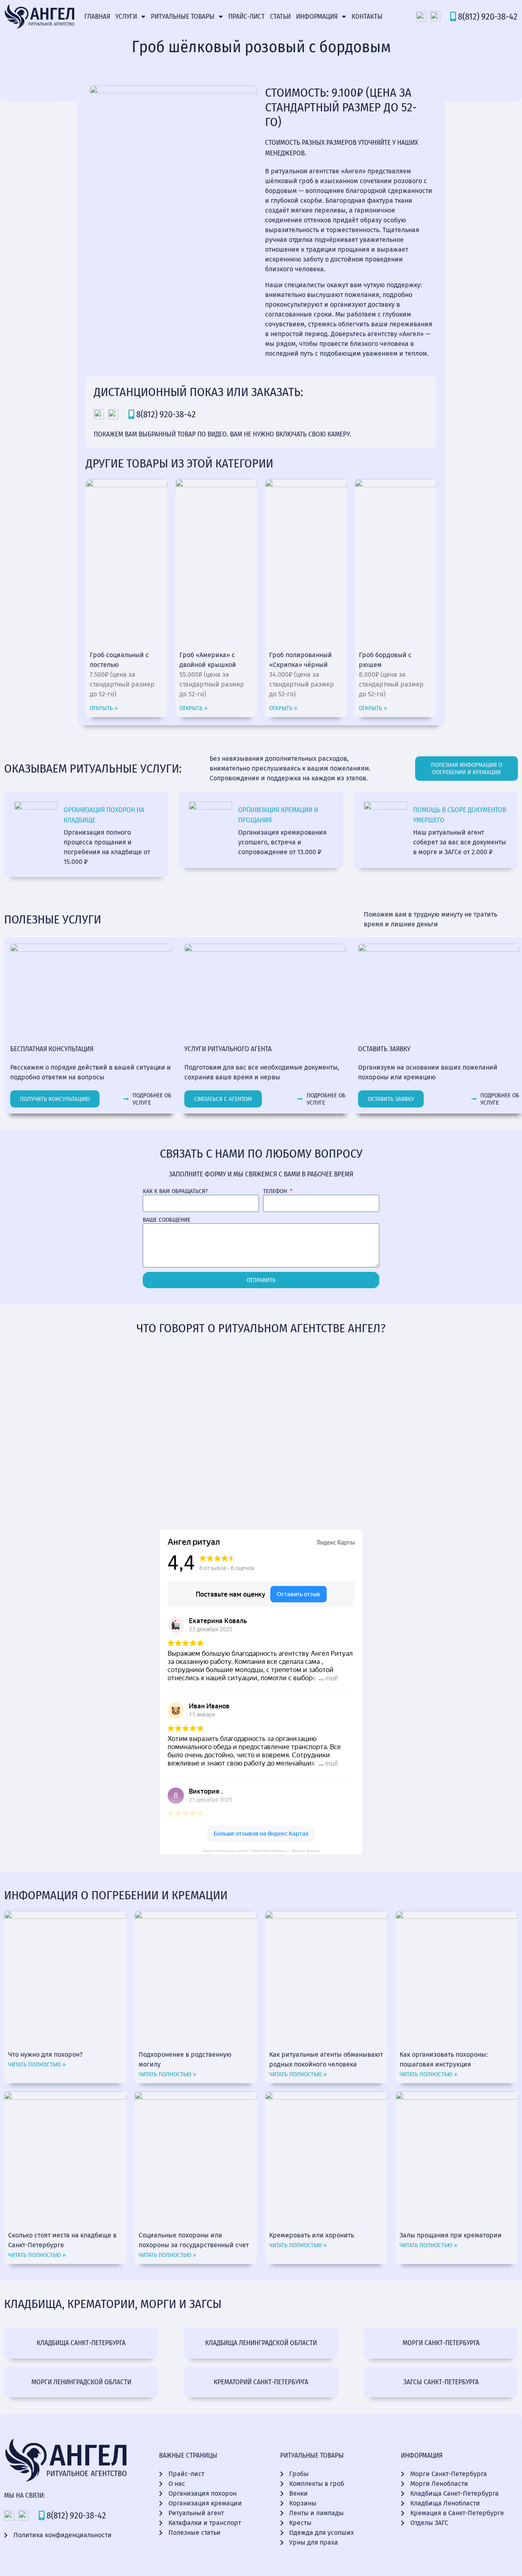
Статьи (280, 17)
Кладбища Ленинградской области (261, 2343)
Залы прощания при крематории (451, 2235)
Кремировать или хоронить (312, 2235)
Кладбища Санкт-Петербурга (81, 2343)
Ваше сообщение (167, 1220)
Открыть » (104, 708)
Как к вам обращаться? (175, 1191)
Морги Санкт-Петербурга (441, 2343)
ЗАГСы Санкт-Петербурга (441, 2382)
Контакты (367, 17)
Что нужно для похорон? (45, 2054)
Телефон (276, 1191)
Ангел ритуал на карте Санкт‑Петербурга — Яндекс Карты (261, 1850)
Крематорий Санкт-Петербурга (261, 2382)
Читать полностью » (37, 2064)
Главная (97, 17)
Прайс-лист (247, 17)
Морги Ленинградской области (81, 2382)
